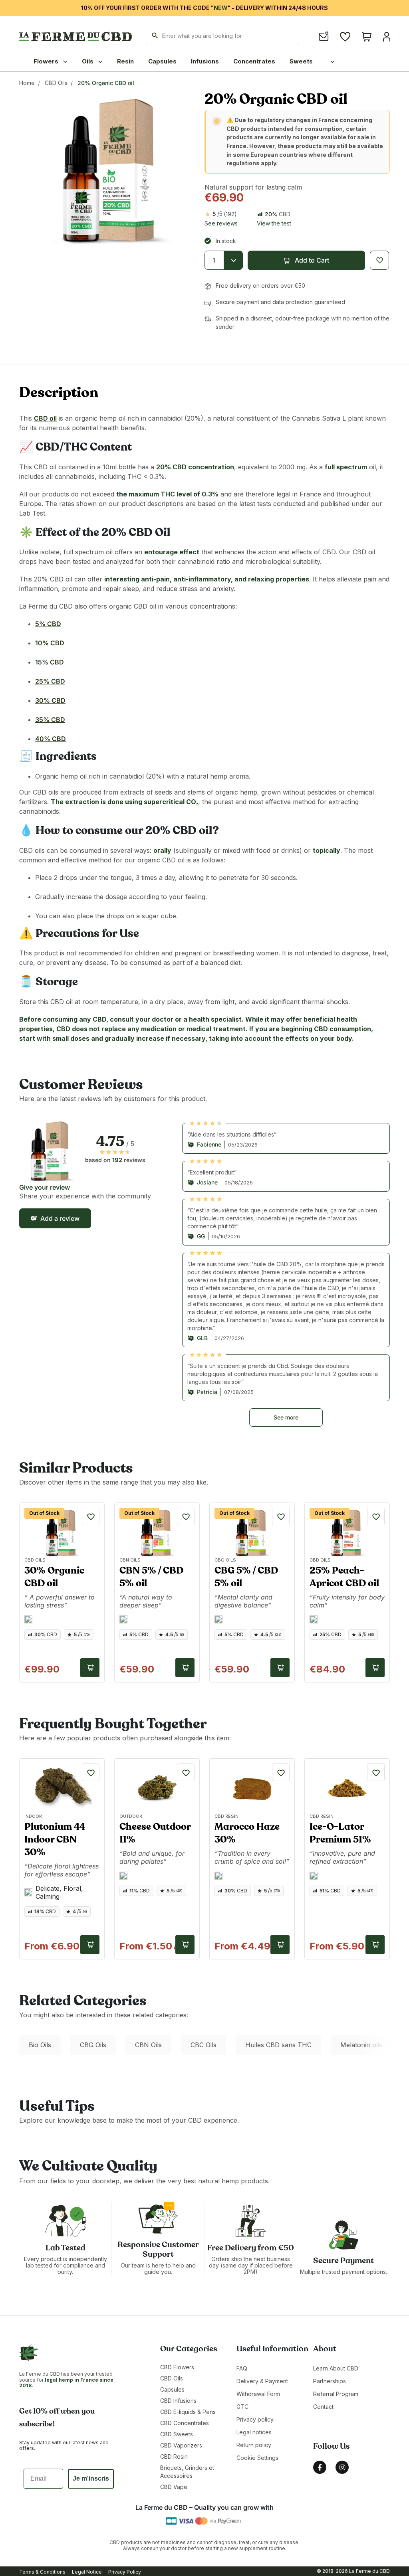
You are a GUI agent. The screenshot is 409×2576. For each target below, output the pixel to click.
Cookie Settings (257, 2458)
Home (27, 83)
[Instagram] (342, 2467)
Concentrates (254, 61)
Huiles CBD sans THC (278, 2045)
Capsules (162, 61)
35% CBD (50, 720)
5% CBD (48, 624)
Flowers (47, 61)
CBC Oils (204, 2045)
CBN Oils (148, 2045)
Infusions (205, 61)
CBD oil (45, 418)
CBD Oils (56, 83)
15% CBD (50, 662)
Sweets (301, 61)
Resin (125, 61)
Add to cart (90, 1668)
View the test (274, 223)
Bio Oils (40, 2045)
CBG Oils (93, 2045)
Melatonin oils (361, 2045)
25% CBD (50, 681)
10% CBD (50, 643)
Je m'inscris (91, 2478)
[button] (306, 260)
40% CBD (51, 739)
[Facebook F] (320, 2467)
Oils (88, 61)
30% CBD (50, 700)
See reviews (221, 223)
